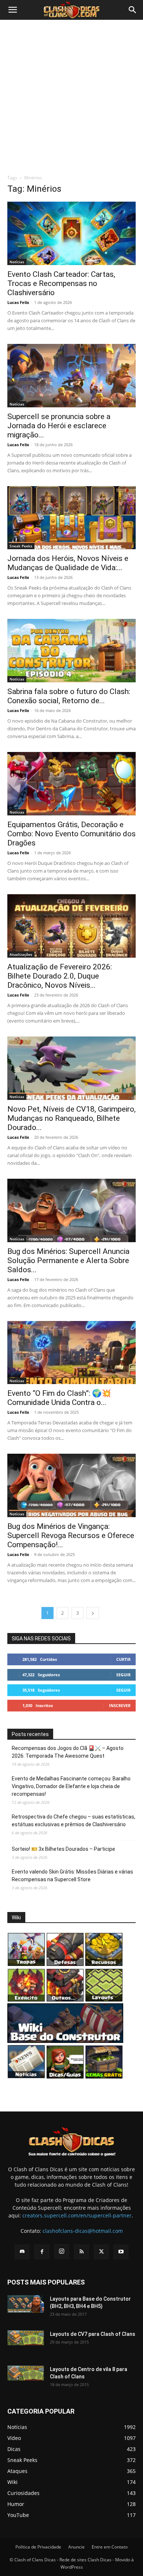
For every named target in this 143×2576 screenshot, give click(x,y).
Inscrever (120, 1705)
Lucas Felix (18, 302)
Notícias (17, 262)
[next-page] (93, 1613)
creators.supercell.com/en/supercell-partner (77, 2215)
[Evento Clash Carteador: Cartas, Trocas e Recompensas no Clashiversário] (71, 233)
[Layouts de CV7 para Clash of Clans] (26, 2338)
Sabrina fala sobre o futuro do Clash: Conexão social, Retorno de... (69, 696)
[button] (12, 10)
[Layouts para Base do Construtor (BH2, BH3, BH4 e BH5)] (26, 2304)
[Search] (133, 10)
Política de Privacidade (38, 2547)
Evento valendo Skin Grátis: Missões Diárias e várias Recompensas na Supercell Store (72, 1876)
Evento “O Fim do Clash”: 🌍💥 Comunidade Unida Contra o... (59, 1398)
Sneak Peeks (21, 546)
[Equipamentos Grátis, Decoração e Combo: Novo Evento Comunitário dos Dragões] (71, 784)
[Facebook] (42, 2252)
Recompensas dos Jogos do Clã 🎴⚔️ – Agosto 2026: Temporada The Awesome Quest (68, 1752)
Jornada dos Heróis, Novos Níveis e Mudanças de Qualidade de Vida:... (68, 563)
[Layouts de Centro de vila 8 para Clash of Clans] (26, 2373)
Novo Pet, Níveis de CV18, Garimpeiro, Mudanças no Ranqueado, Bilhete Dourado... (71, 1118)
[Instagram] (62, 2252)
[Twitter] (101, 2252)
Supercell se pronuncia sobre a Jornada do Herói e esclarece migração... (59, 426)
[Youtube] (121, 2252)
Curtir (123, 1659)
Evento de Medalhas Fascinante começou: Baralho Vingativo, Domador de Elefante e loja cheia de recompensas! (71, 1786)
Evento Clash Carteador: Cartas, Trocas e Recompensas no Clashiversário (61, 283)
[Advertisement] (71, 95)
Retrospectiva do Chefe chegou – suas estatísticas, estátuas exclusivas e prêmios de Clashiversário (74, 1821)
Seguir (123, 1675)
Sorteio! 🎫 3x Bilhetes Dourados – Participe (63, 1849)
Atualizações (21, 954)
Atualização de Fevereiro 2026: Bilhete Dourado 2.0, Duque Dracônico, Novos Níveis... (60, 976)
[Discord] (22, 2252)
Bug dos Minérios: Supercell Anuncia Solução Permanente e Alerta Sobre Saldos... (68, 1261)
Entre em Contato (110, 2547)
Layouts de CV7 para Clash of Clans (93, 2334)
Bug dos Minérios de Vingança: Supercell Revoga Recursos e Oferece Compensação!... (71, 1535)
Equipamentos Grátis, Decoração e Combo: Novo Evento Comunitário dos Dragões (71, 834)
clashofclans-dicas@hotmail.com (83, 2231)
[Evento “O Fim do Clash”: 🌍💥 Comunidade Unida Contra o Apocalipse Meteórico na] (71, 1353)
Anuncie (76, 2547)
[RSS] (81, 2252)
